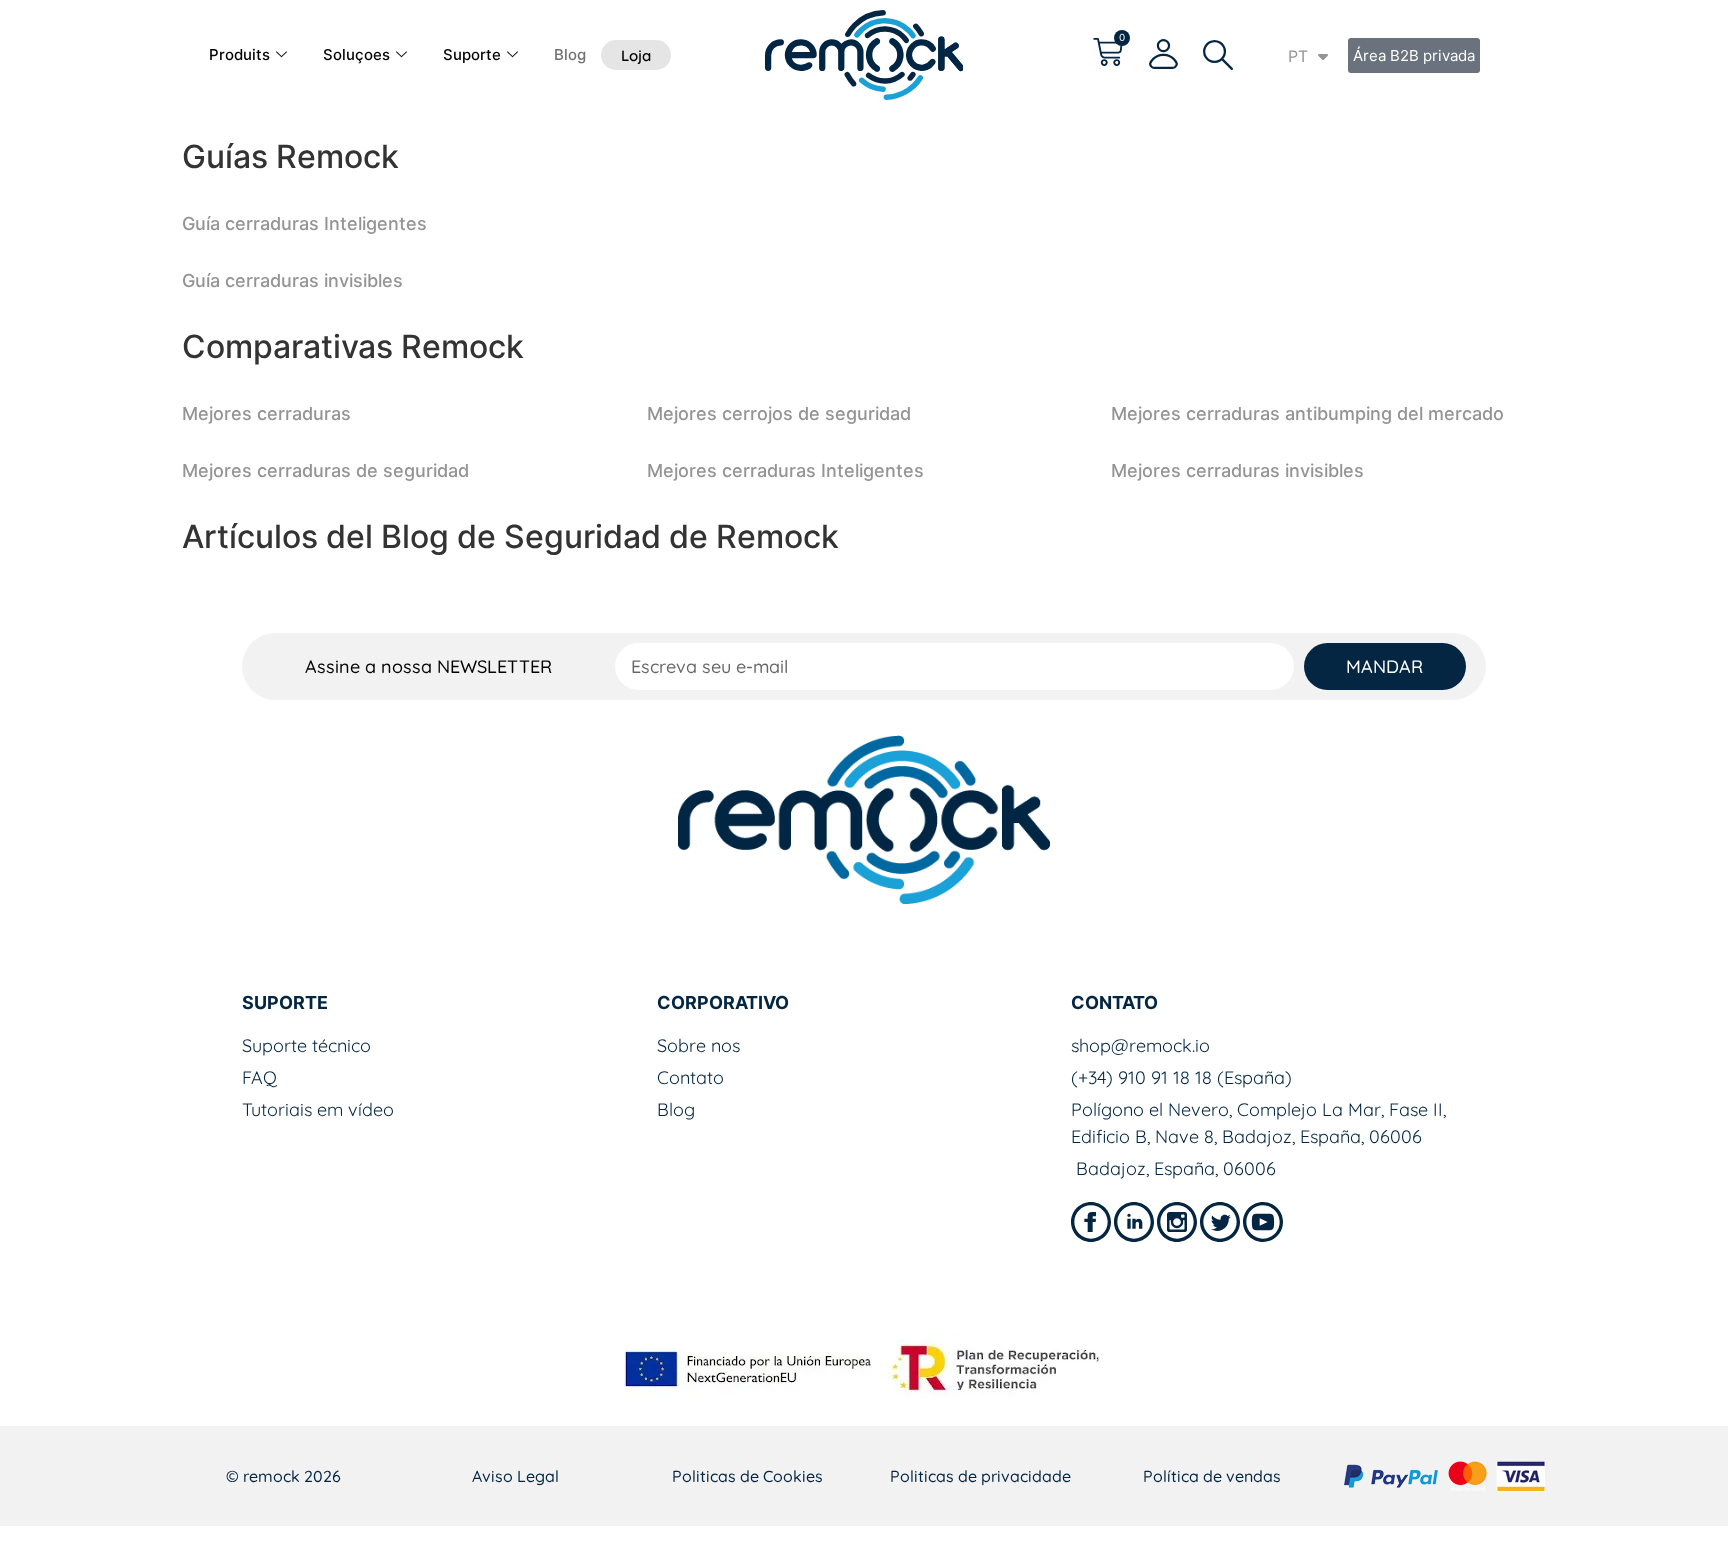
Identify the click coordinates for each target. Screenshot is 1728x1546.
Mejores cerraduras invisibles (1237, 470)
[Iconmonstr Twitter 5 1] (1220, 1222)
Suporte (472, 54)
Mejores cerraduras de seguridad (325, 470)
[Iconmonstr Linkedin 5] (1134, 1222)
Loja (636, 55)
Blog (570, 54)
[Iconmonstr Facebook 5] (1091, 1222)
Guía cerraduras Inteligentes (304, 223)
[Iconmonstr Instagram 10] (1177, 1222)
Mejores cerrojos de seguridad (779, 413)
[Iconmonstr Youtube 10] (1263, 1222)
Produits (239, 54)
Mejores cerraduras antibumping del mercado (1307, 413)
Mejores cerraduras (266, 413)
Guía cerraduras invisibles (292, 280)
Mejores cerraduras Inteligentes (785, 470)
